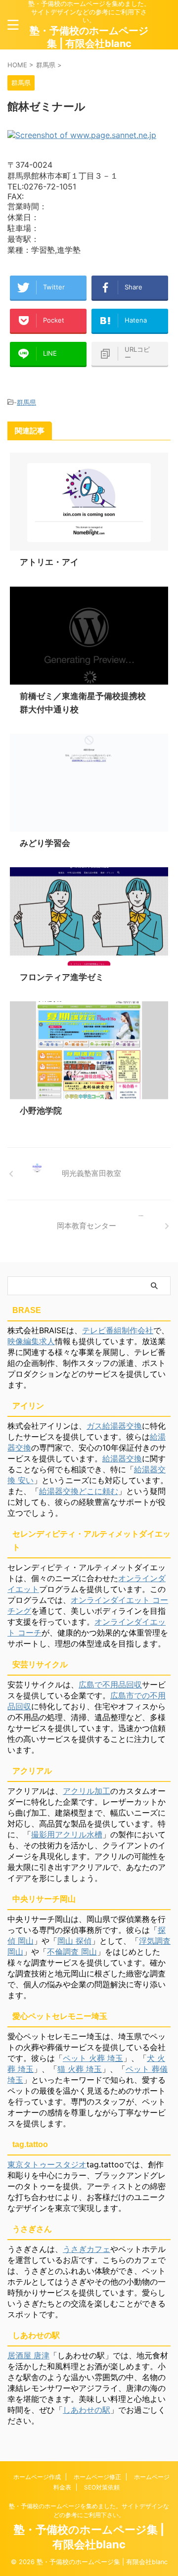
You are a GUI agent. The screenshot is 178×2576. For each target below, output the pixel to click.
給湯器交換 (122, 1458)
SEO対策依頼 (102, 2487)
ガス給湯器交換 (114, 1426)
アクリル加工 (87, 1791)
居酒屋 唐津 (28, 2355)
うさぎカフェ (87, 2249)
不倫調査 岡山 (72, 1952)
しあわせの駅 (87, 2410)
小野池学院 (41, 1111)
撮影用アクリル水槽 (67, 1834)
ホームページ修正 (97, 2477)
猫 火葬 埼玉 (80, 2069)
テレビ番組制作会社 (118, 1330)
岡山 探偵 (74, 1941)
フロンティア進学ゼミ (62, 977)
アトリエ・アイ (49, 562)
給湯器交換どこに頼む (79, 1491)
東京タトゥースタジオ (47, 2164)
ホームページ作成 (37, 2477)
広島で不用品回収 (110, 1685)
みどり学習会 (45, 843)
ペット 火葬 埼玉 (93, 2058)
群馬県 (26, 402)
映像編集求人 (31, 1341)
